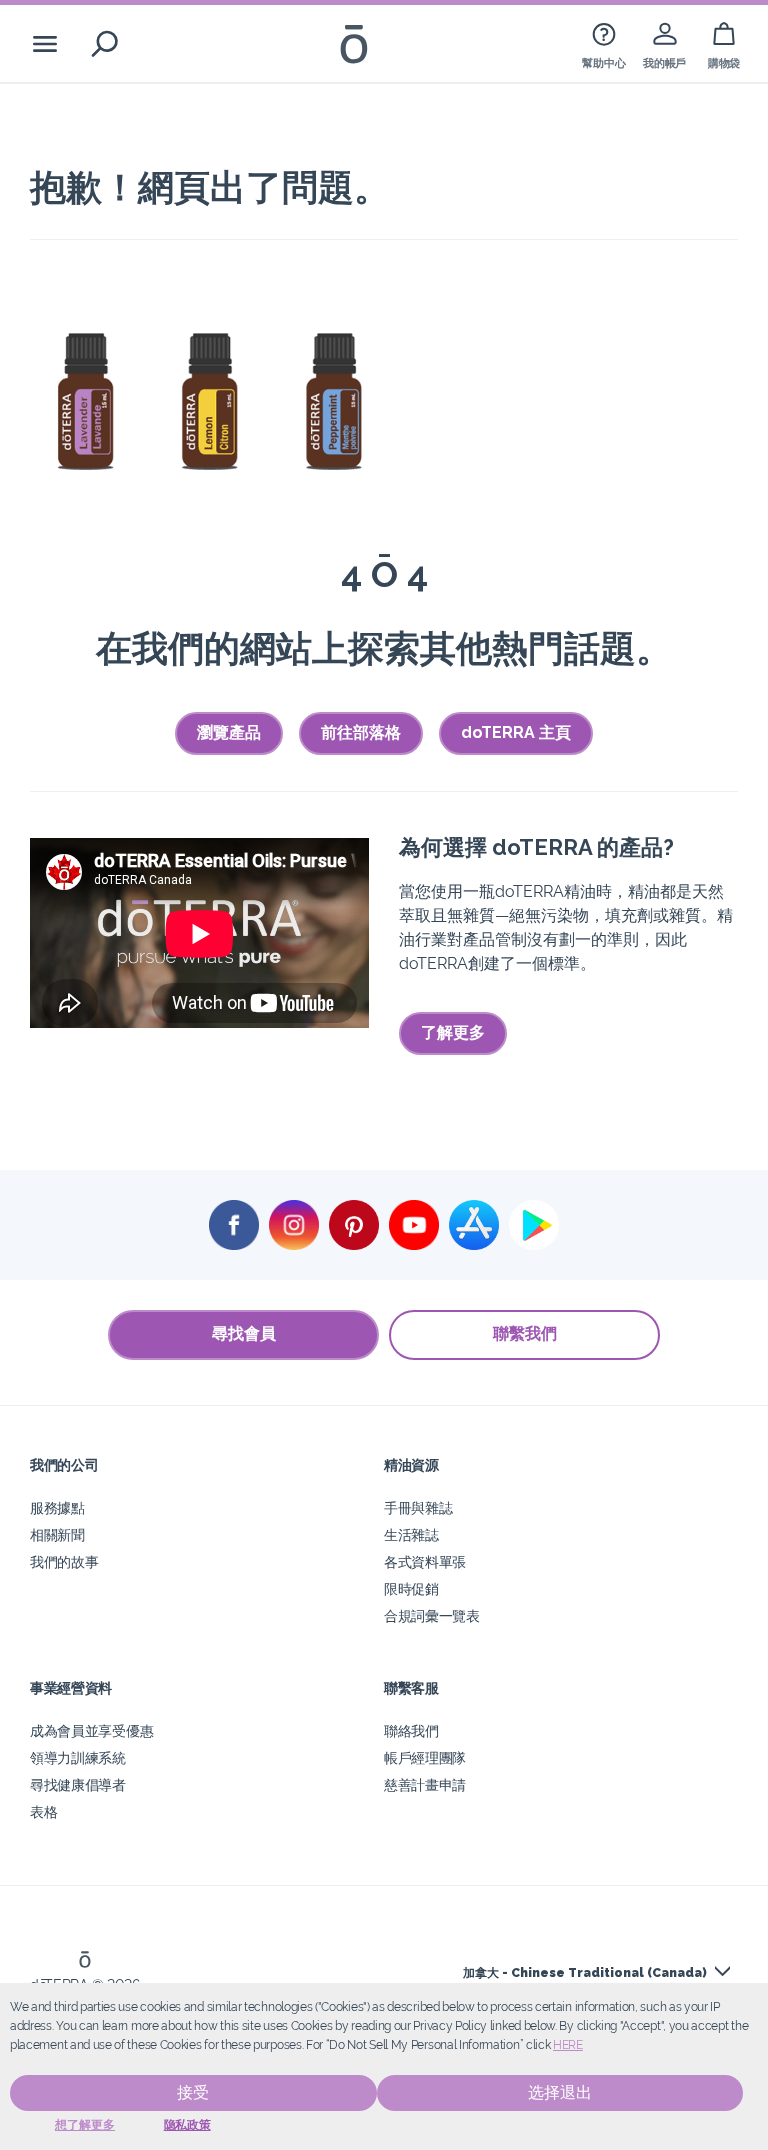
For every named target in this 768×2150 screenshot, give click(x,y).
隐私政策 (187, 2125)
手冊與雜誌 (418, 1507)
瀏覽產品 (229, 732)
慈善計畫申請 (425, 1784)
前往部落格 (361, 732)
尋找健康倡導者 (78, 1784)
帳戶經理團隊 (425, 1757)
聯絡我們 (411, 1730)
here (568, 2045)
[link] (603, 43)
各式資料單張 (425, 1561)
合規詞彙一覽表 (432, 1615)
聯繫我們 (525, 1333)
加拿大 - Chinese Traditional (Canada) (585, 1973)
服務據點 (57, 1507)
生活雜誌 (411, 1534)
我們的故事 (64, 1561)
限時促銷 (411, 1588)
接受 (193, 2092)
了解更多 (453, 1032)
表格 (43, 1811)
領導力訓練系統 (78, 1757)
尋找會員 (244, 1333)
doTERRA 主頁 (516, 732)
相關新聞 (57, 1534)
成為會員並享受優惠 (91, 1730)
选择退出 (560, 2092)
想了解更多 (85, 2125)
